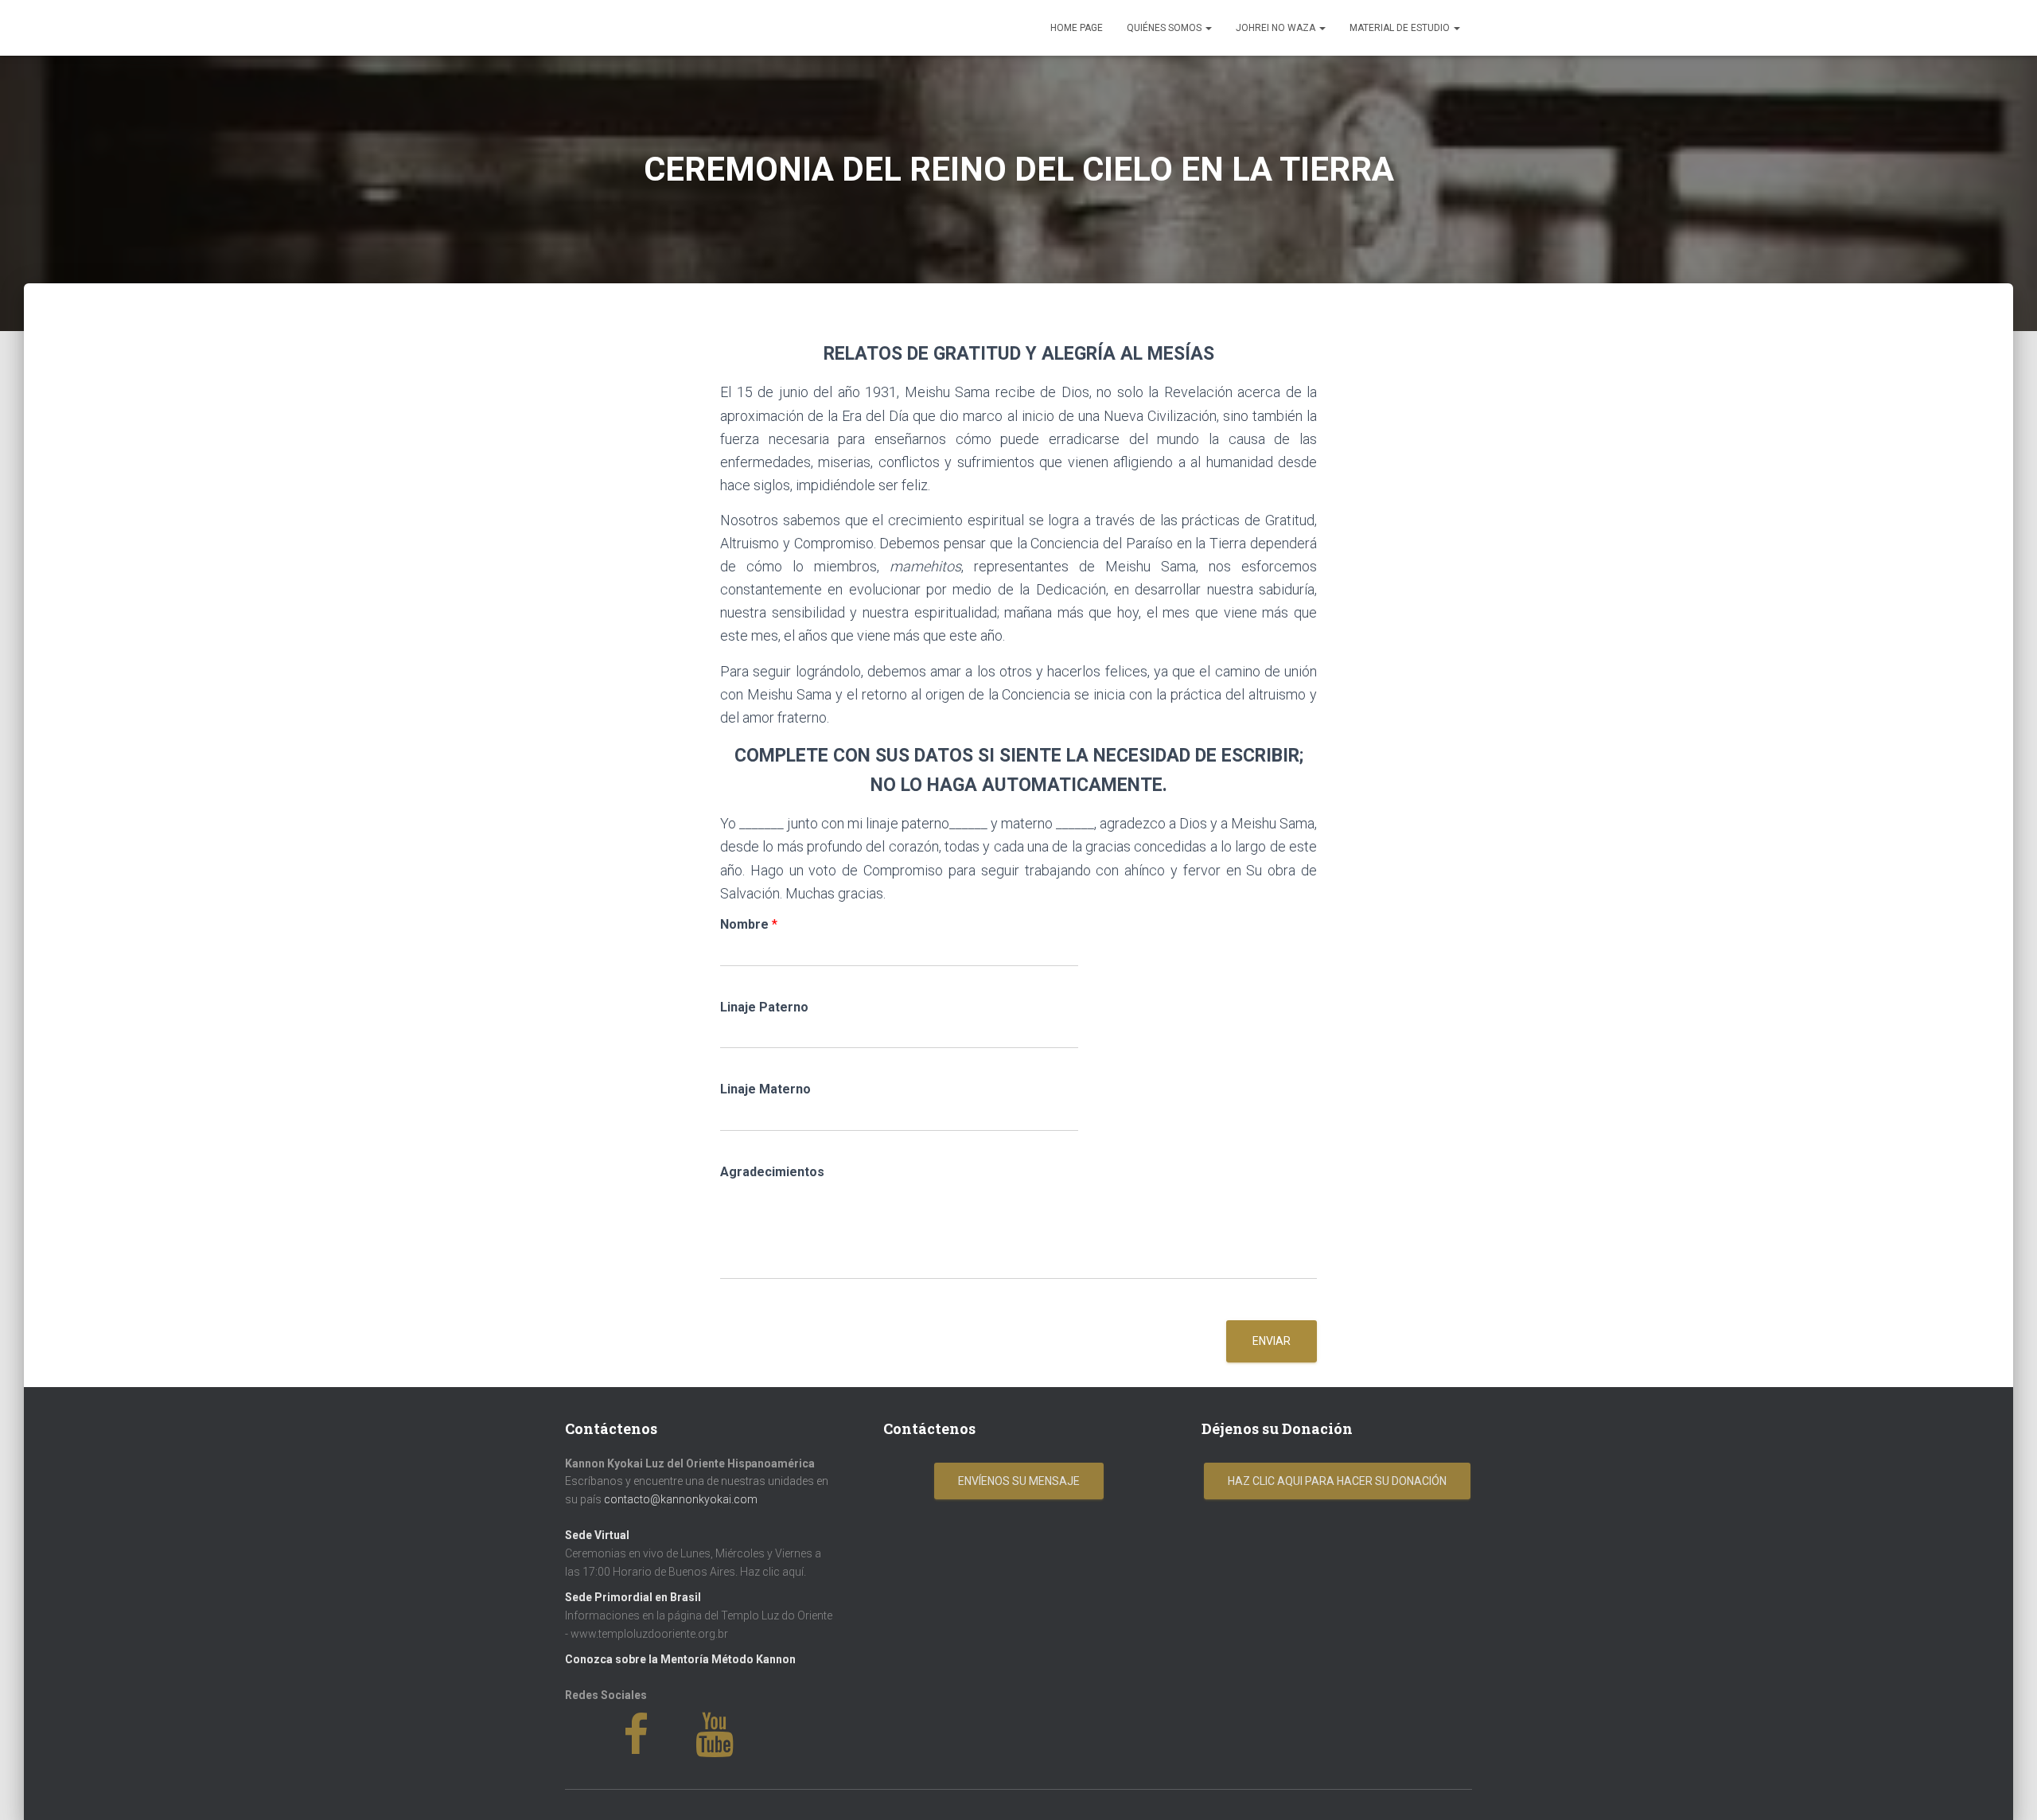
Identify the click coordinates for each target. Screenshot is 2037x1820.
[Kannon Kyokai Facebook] (659, 1747)
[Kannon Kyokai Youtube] (737, 1747)
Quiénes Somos (1165, 28)
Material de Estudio (1401, 28)
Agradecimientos (772, 1172)
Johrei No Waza (1277, 28)
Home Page (1077, 28)
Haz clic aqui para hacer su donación (1337, 1481)
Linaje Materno (765, 1089)
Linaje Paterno (764, 1007)
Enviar (1272, 1341)
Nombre (749, 924)
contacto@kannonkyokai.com (681, 1499)
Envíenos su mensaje (1019, 1481)
